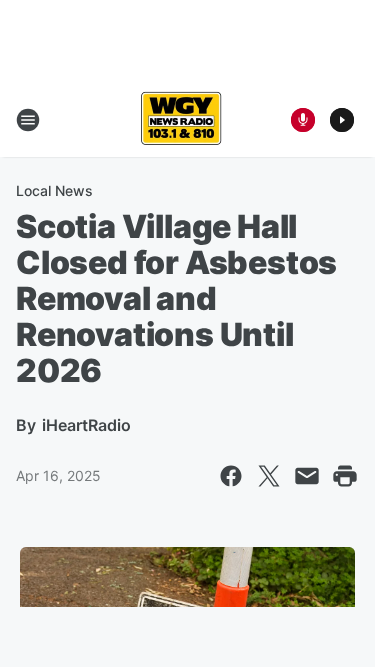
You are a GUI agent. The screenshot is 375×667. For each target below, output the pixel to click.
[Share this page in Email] (307, 476)
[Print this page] (345, 476)
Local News (54, 190)
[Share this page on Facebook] (231, 476)
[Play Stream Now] (342, 120)
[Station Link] (181, 120)
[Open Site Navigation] (28, 120)
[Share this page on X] (269, 476)
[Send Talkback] (303, 120)
